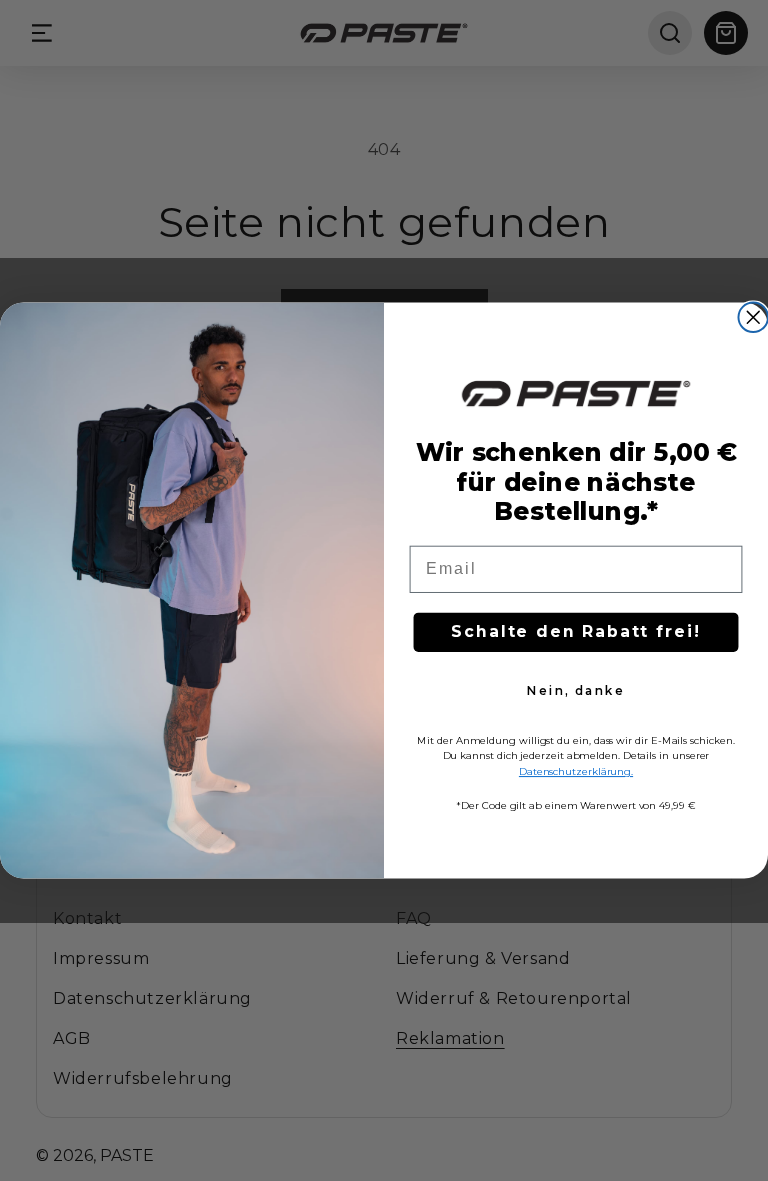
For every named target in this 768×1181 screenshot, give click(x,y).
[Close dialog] (753, 318)
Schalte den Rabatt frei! (575, 632)
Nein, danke (575, 691)
